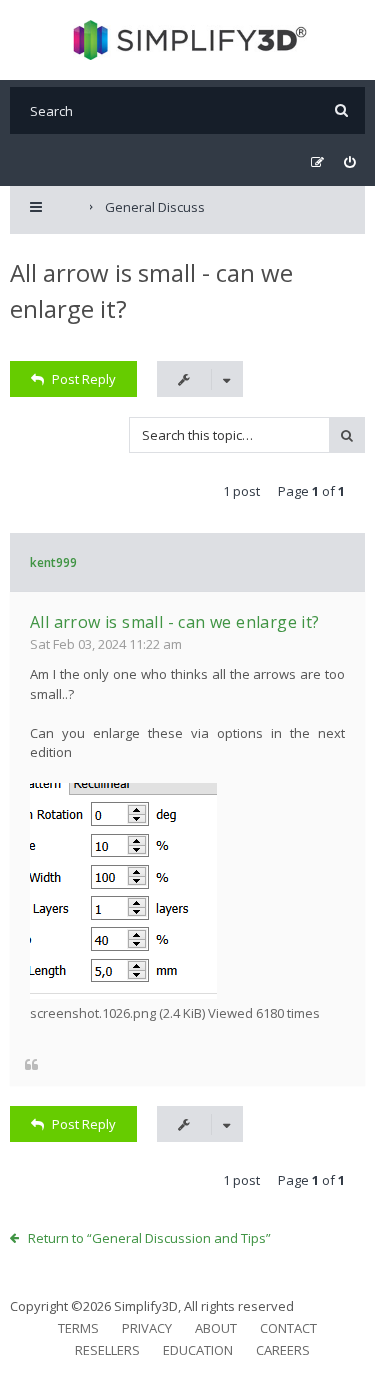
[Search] (341, 110)
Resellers (107, 1350)
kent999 (53, 562)
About (216, 1328)
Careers (283, 1350)
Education (198, 1350)
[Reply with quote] (31, 1064)
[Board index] (187, 40)
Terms (78, 1328)
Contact (288, 1328)
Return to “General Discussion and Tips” (149, 1238)
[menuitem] (349, 162)
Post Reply (84, 379)
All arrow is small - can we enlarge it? (175, 622)
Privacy (147, 1328)
